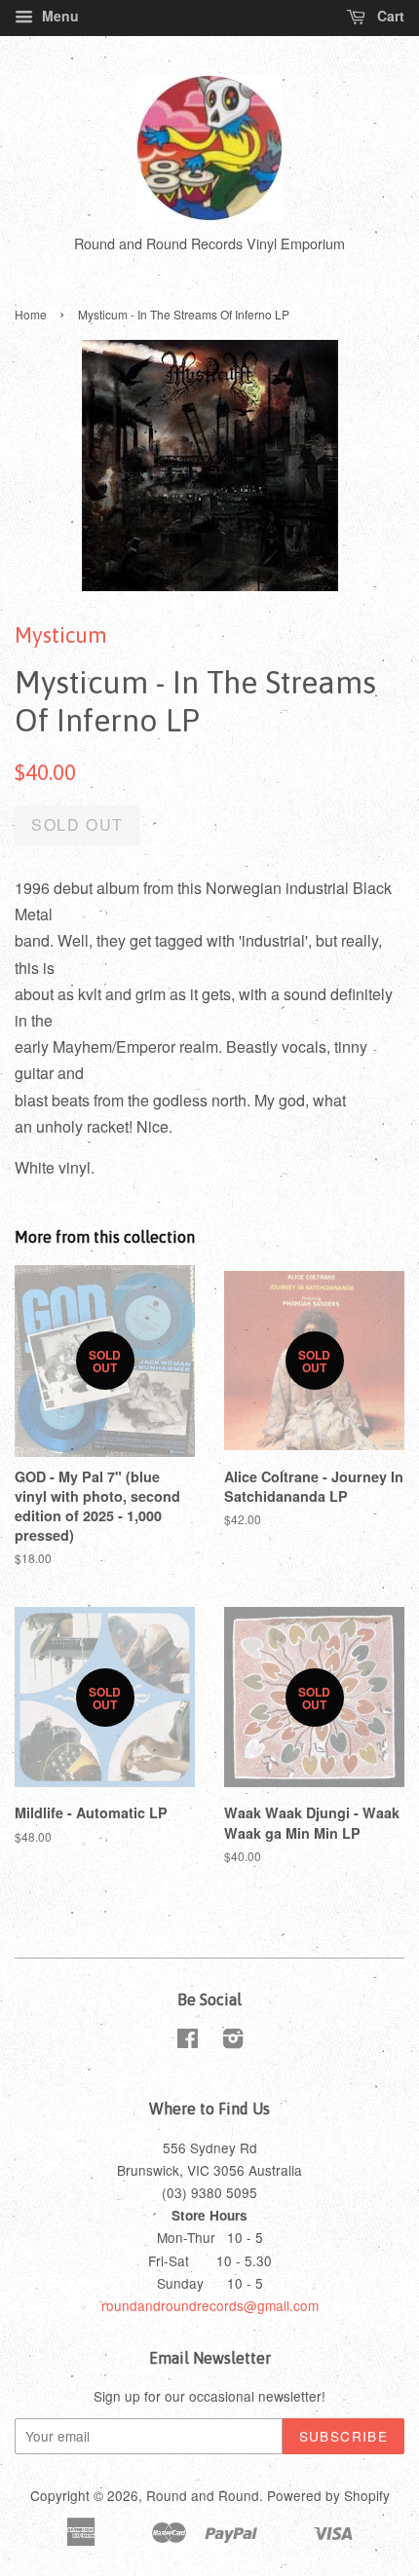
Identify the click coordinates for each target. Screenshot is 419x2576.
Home (31, 314)
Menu (58, 16)
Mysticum (61, 635)
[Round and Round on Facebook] (188, 2041)
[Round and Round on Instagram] (233, 2041)
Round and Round (203, 2495)
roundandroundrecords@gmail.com (210, 2305)
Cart (389, 16)
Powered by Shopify (328, 2495)
